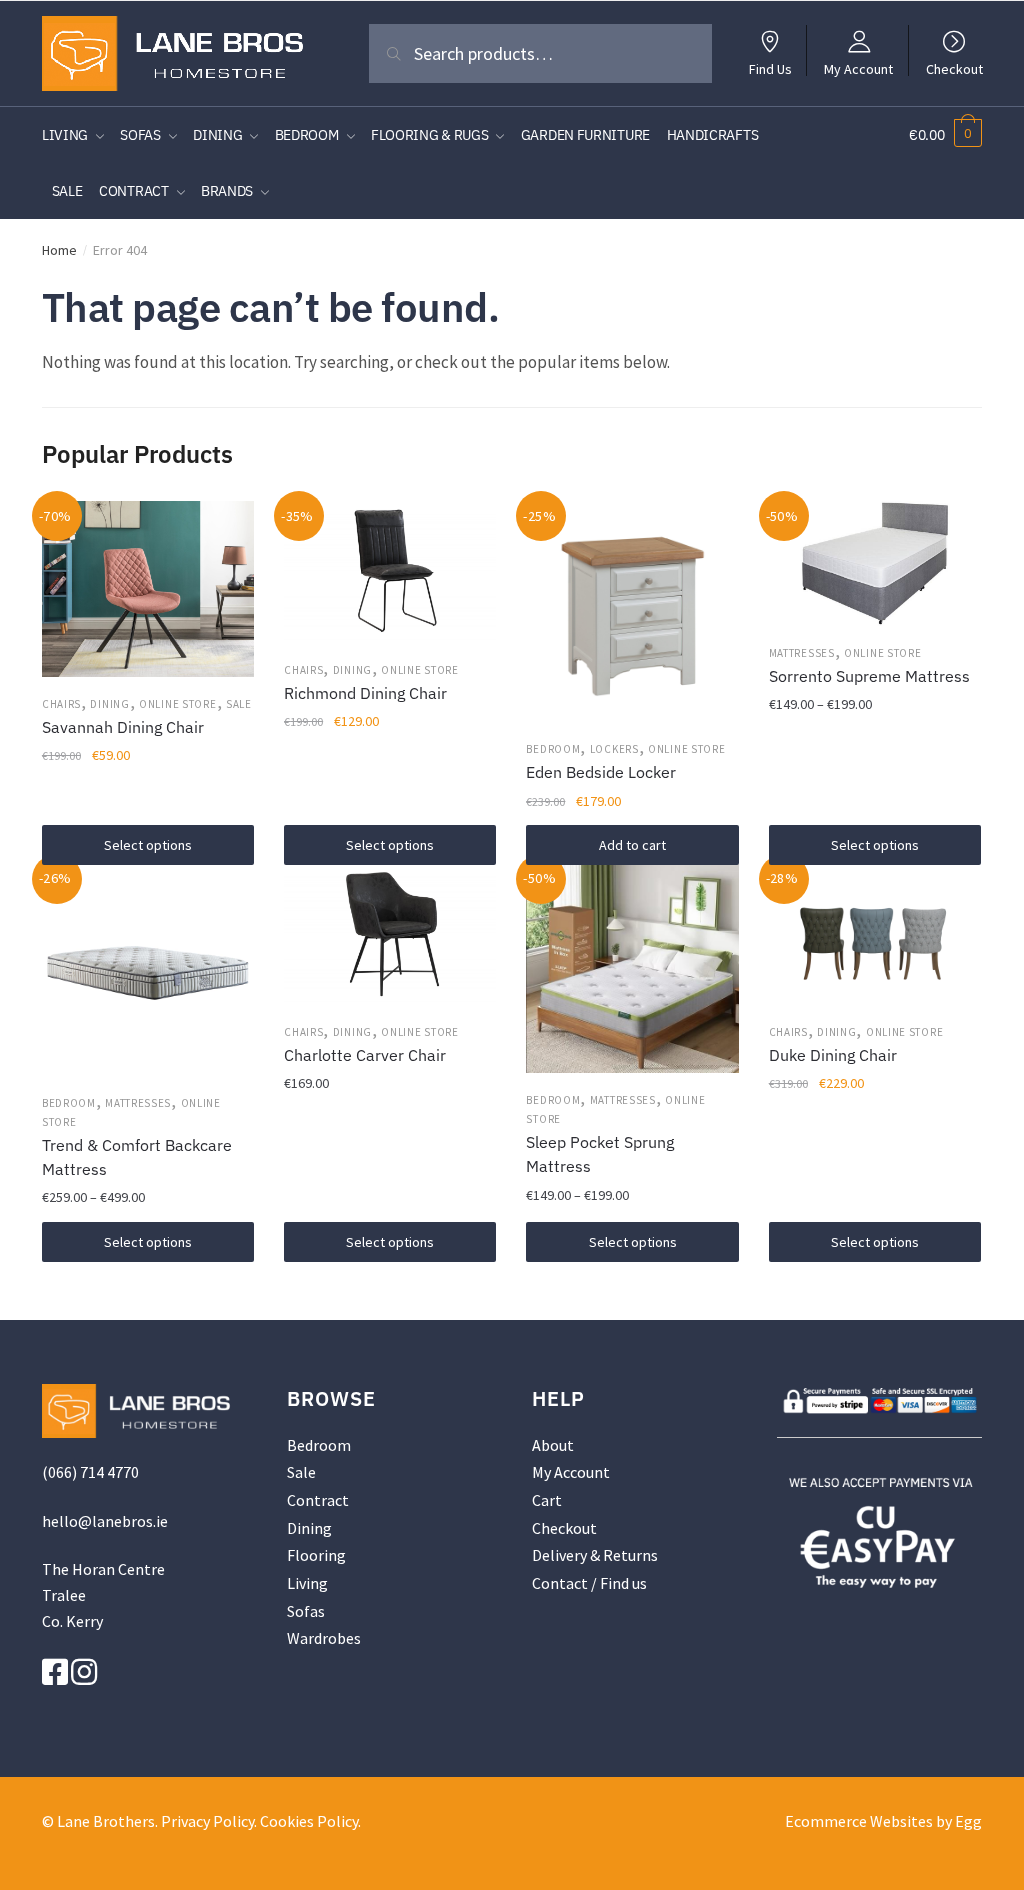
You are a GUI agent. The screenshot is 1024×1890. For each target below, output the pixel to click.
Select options (148, 845)
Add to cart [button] (632, 845)
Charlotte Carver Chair (365, 1055)
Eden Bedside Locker (601, 772)
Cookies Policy (309, 1821)
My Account (858, 68)
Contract (318, 1500)
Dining (109, 704)
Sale (239, 704)
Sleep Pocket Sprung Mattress (600, 1154)
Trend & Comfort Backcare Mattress (137, 1157)
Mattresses (802, 653)
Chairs (61, 704)
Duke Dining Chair (833, 1055)
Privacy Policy (207, 1821)
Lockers (614, 749)
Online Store (177, 704)
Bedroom (553, 749)
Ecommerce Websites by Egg (883, 1821)
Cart (547, 1500)
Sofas (306, 1611)
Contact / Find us (589, 1583)
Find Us (770, 68)
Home (59, 250)
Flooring (316, 1555)
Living (307, 1583)
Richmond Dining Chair (365, 693)
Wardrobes (324, 1638)
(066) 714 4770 (90, 1472)
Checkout (954, 68)
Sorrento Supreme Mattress (869, 676)
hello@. (105, 1521)
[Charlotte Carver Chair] (390, 935)
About (553, 1445)
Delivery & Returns (595, 1555)
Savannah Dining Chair (123, 727)
